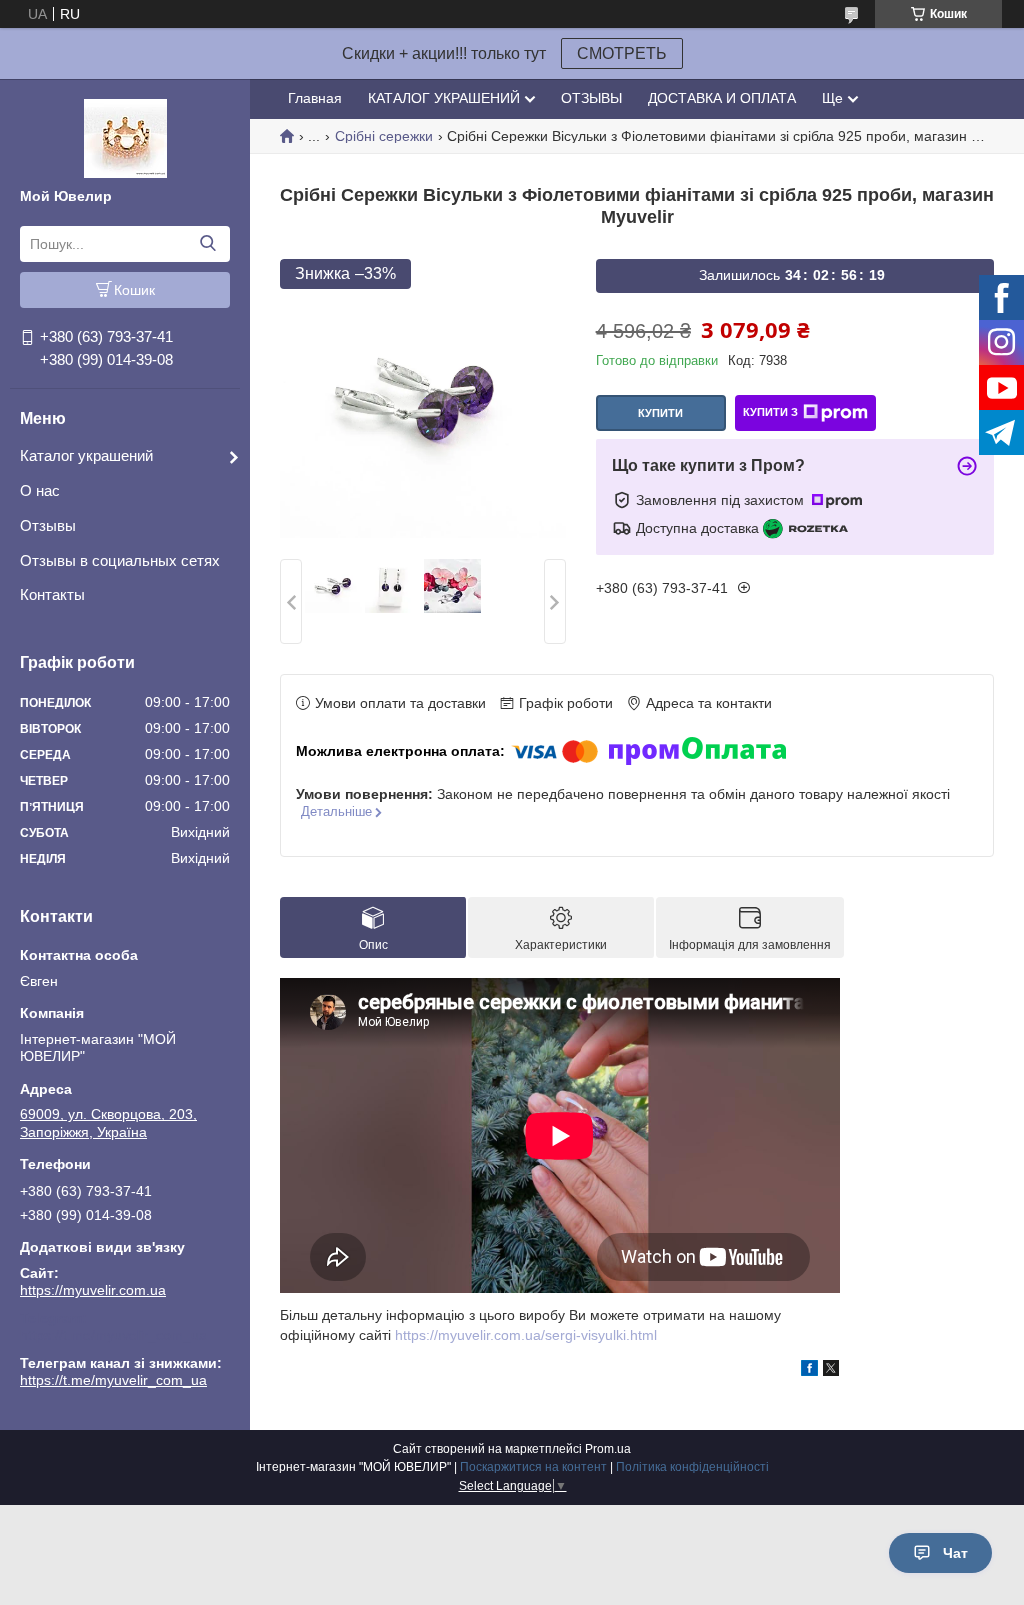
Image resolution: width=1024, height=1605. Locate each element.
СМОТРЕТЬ (622, 53)
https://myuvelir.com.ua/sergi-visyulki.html (526, 1335)
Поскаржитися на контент (533, 1467)
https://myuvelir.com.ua (93, 1290)
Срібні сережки (384, 136)
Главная (315, 98)
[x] (831, 1371)
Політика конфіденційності (692, 1467)
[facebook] (809, 1371)
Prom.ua (608, 1449)
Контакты (52, 594)
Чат (955, 1553)
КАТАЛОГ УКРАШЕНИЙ (444, 98)
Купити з (770, 412)
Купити (660, 413)
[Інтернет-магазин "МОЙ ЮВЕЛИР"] (125, 137)
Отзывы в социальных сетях (120, 560)
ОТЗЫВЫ (591, 98)
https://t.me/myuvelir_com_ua (113, 1335)
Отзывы (48, 525)
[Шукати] (207, 244)
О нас (40, 490)
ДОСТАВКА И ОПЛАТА (722, 98)
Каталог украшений (86, 455)
